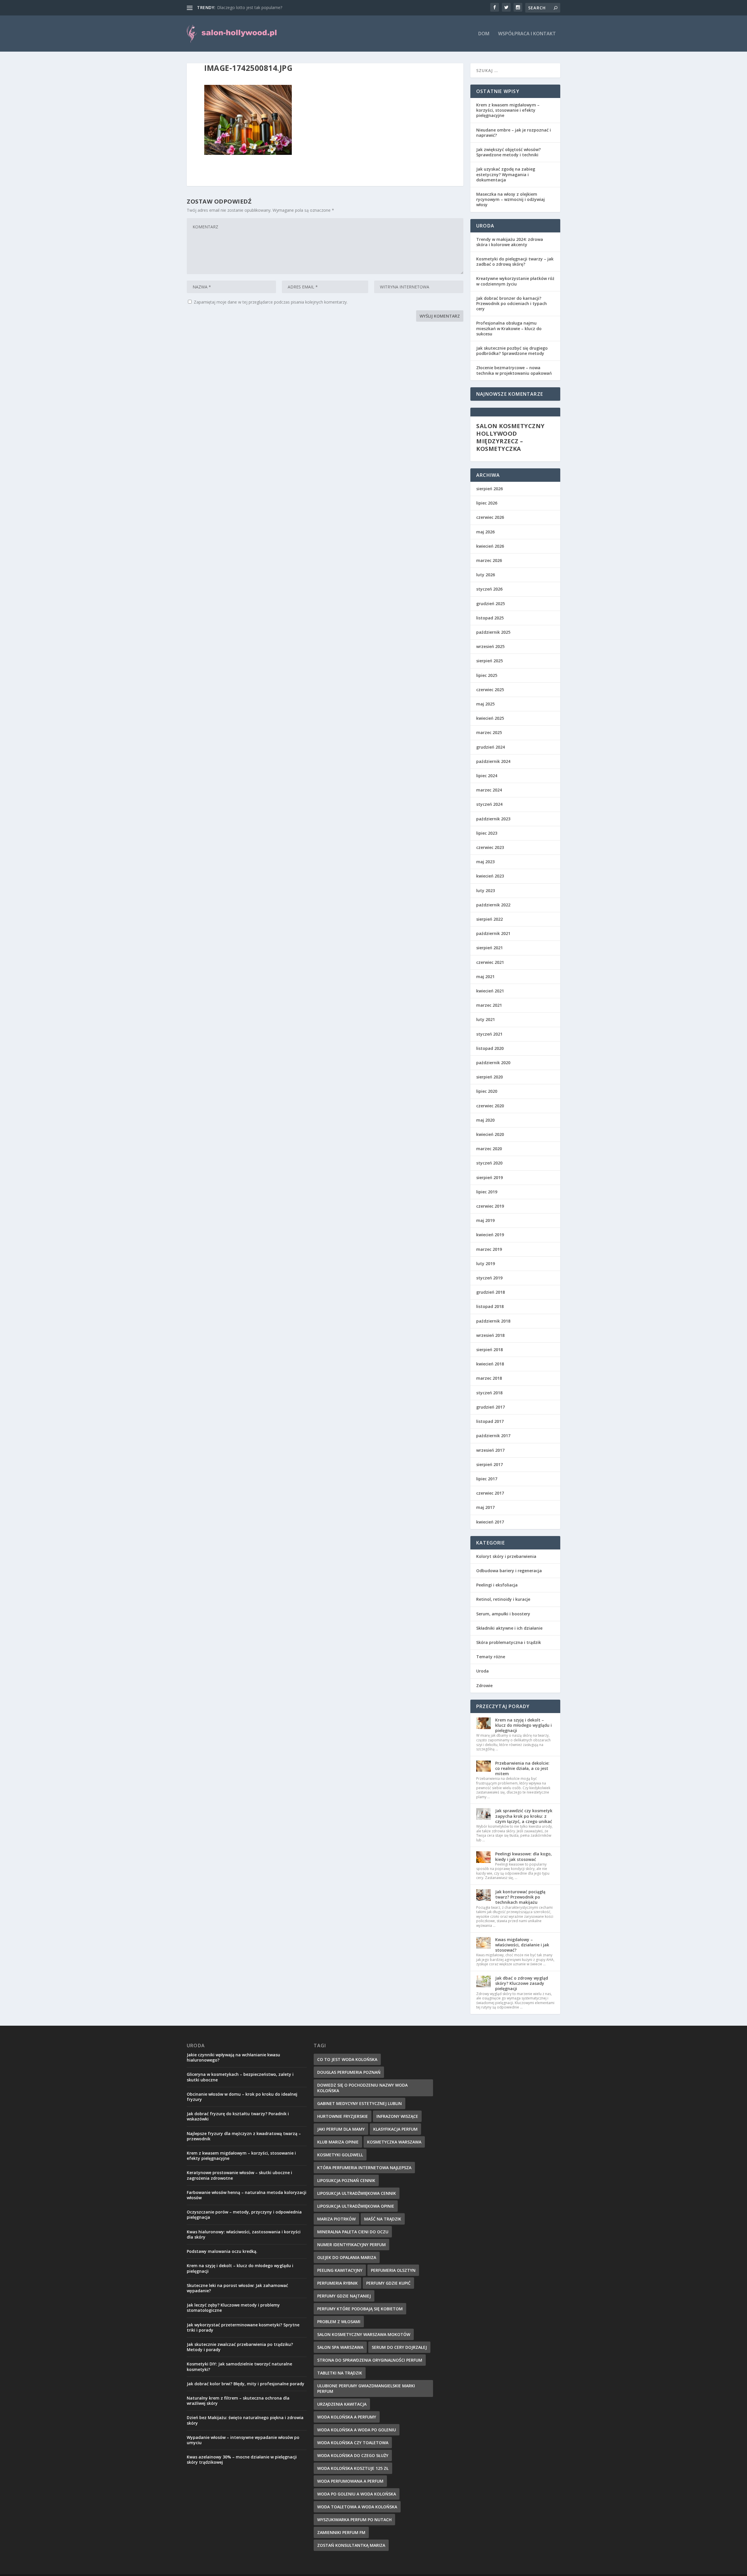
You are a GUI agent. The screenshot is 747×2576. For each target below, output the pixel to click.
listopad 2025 (490, 618)
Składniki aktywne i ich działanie (509, 1628)
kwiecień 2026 (490, 546)
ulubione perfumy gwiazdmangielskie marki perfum (366, 2388)
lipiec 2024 (487, 776)
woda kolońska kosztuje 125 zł (353, 2468)
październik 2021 (493, 933)
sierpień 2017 (489, 1464)
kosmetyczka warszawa (394, 2142)
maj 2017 (485, 1507)
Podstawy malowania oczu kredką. (222, 2251)
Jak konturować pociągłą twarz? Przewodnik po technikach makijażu (520, 1897)
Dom (484, 34)
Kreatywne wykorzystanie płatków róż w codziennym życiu (515, 281)
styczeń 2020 (489, 1163)
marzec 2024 (489, 790)
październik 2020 (493, 1063)
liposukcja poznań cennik (346, 2180)
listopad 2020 (490, 1048)
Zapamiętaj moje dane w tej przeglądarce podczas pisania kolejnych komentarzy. (271, 302)
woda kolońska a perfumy (347, 2417)
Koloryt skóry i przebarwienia (506, 1556)
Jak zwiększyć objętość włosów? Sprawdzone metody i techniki (508, 152)
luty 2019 (486, 1264)
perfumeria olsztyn (393, 2270)
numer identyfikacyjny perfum (351, 2245)
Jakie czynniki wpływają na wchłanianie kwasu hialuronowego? (233, 2057)
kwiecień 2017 (490, 1522)
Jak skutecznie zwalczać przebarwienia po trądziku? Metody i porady (240, 2347)
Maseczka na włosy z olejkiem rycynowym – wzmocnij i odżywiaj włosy (510, 199)
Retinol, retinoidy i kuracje (503, 1599)
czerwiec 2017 (490, 1493)
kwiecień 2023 (490, 876)
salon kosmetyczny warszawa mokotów (364, 2334)
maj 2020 (485, 1120)
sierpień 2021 (489, 948)
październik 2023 (493, 819)
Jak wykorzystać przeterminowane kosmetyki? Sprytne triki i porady (243, 2327)
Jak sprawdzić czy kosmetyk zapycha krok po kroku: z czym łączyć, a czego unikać (524, 1816)
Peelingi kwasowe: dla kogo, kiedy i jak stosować (523, 1856)
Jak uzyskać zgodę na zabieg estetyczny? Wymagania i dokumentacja (506, 174)
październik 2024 (493, 761)
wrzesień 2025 (490, 646)
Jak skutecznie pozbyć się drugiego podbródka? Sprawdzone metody (512, 351)
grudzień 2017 (491, 1407)
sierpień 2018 (489, 1350)
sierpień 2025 (489, 661)
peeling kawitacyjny (340, 2270)
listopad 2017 (490, 1421)
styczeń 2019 (489, 1278)
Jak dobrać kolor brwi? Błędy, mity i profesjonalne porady (246, 2384)
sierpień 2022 (489, 919)
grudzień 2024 (491, 747)
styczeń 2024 (489, 804)
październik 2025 (493, 632)
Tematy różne (491, 1657)
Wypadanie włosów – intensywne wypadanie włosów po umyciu (243, 2440)
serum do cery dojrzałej (399, 2347)
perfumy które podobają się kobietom (360, 2309)
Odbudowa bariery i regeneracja (509, 1571)
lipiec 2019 (487, 1192)
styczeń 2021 (489, 1034)
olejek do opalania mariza (347, 2257)
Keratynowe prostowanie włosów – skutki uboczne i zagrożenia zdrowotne (239, 2175)
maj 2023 (485, 862)
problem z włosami (339, 2322)
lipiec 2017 (487, 1479)
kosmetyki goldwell (340, 2155)
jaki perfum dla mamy (341, 2129)
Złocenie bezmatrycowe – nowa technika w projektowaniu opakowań (514, 370)
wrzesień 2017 (490, 1450)
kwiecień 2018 (490, 1364)
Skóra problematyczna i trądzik (509, 1642)
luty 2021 (486, 1019)
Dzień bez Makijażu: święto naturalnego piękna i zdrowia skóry (245, 2420)
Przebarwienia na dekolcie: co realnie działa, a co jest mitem (522, 1768)
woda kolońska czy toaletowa (353, 2443)
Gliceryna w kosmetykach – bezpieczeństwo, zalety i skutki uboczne (240, 2077)
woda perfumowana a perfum (350, 2481)
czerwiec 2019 (490, 1206)
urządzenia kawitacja (342, 2404)
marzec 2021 (489, 1005)
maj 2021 (485, 977)
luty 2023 (486, 891)
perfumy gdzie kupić (388, 2283)
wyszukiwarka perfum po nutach (354, 2520)
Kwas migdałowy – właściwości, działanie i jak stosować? (522, 1945)
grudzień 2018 (491, 1292)
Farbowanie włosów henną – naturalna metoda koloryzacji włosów (247, 2195)
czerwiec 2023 (490, 847)
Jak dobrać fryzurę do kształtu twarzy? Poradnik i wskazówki (238, 2116)
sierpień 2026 (489, 489)
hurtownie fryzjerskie (343, 2116)
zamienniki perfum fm (341, 2532)
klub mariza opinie (338, 2142)
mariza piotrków (336, 2219)
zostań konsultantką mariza (351, 2545)
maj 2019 (485, 1220)
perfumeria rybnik (337, 2283)
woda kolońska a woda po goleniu (357, 2430)
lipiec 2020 (487, 1091)
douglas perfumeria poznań (349, 2072)
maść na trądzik (383, 2219)
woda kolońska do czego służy (353, 2455)
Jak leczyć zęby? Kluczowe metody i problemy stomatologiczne (233, 2308)
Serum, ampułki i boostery (503, 1614)
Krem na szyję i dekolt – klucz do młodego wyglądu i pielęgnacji (523, 1725)
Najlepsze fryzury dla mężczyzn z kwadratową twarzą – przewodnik (244, 2136)
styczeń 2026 (489, 589)
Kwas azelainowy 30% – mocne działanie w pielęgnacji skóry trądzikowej (242, 2459)
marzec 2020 (489, 1149)
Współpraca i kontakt (527, 34)
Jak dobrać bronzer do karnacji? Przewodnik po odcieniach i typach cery (512, 303)
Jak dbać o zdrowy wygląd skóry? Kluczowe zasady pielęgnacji (522, 1983)
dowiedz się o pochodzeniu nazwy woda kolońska (362, 2088)
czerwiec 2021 (490, 962)
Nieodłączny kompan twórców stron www (257, 7)
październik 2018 (493, 1321)
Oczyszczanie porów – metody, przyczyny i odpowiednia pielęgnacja (244, 2215)
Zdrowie (484, 1685)
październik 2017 (493, 1436)
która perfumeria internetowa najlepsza (364, 2168)
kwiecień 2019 (490, 1235)
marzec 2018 (489, 1378)
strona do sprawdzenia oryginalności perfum (370, 2360)
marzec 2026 (489, 560)
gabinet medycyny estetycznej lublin (359, 2103)
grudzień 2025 (491, 604)
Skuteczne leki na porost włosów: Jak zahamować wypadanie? (237, 2288)
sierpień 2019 (489, 1177)
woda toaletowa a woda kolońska (357, 2507)
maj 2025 (485, 704)
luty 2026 (486, 575)
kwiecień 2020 (490, 1134)
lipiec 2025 (487, 675)
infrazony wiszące (397, 2116)
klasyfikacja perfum (395, 2129)
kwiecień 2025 (490, 718)
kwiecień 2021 (490, 991)
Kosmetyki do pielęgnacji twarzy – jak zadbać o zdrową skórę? (515, 261)
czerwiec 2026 (490, 517)
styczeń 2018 (489, 1393)
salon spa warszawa (340, 2347)
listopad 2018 (490, 1306)
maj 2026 (485, 532)
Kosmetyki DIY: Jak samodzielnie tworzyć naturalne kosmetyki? (239, 2366)
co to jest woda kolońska (347, 2059)
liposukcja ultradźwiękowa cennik (357, 2193)
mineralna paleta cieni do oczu (353, 2232)
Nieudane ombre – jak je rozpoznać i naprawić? (514, 133)
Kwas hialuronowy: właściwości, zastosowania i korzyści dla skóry (244, 2234)
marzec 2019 (489, 1249)
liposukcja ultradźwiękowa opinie (356, 2206)
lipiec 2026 (487, 503)
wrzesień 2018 (490, 1335)
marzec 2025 (489, 732)
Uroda (482, 1671)
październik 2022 (493, 905)
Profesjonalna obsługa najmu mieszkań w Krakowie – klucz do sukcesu (509, 328)
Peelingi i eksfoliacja (497, 1585)
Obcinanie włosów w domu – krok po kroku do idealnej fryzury (242, 2097)
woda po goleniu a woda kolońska (357, 2494)
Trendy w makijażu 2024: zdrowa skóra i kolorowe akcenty (510, 242)
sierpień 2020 (489, 1077)
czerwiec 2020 (490, 1106)
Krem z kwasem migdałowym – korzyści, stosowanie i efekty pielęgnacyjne (508, 110)
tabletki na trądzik (340, 2373)
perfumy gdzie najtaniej (344, 2296)
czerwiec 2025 (490, 690)
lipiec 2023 (487, 833)
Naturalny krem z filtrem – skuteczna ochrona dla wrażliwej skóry (238, 2401)
